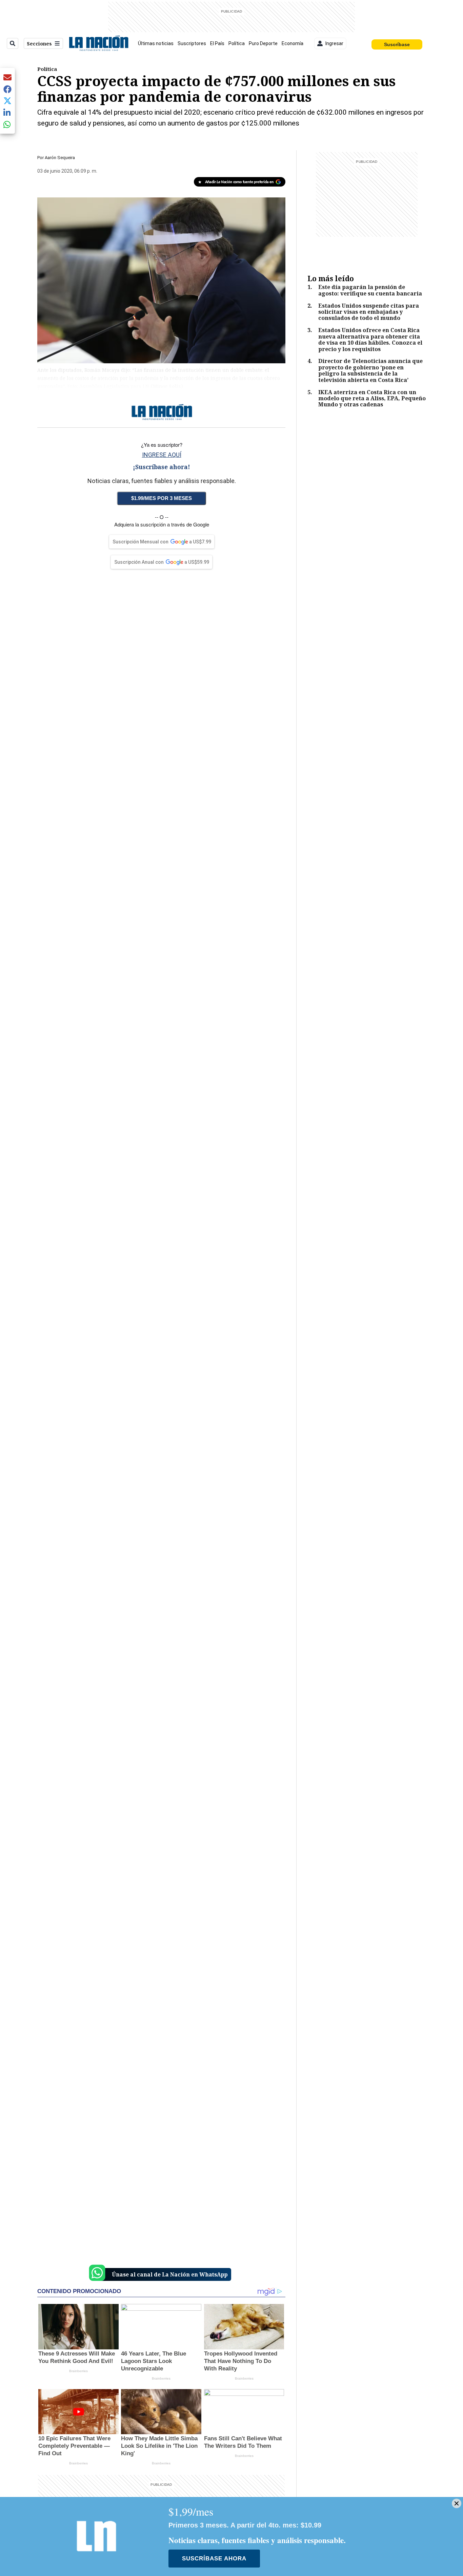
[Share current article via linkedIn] (7, 112)
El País (217, 43)
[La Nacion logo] (98, 43)
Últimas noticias (156, 43)
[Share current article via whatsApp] (7, 124)
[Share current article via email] (7, 77)
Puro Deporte (263, 43)
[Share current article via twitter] (7, 101)
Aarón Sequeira (60, 158)
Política (237, 43)
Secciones (39, 44)
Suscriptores (192, 43)
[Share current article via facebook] (7, 89)
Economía (293, 43)
